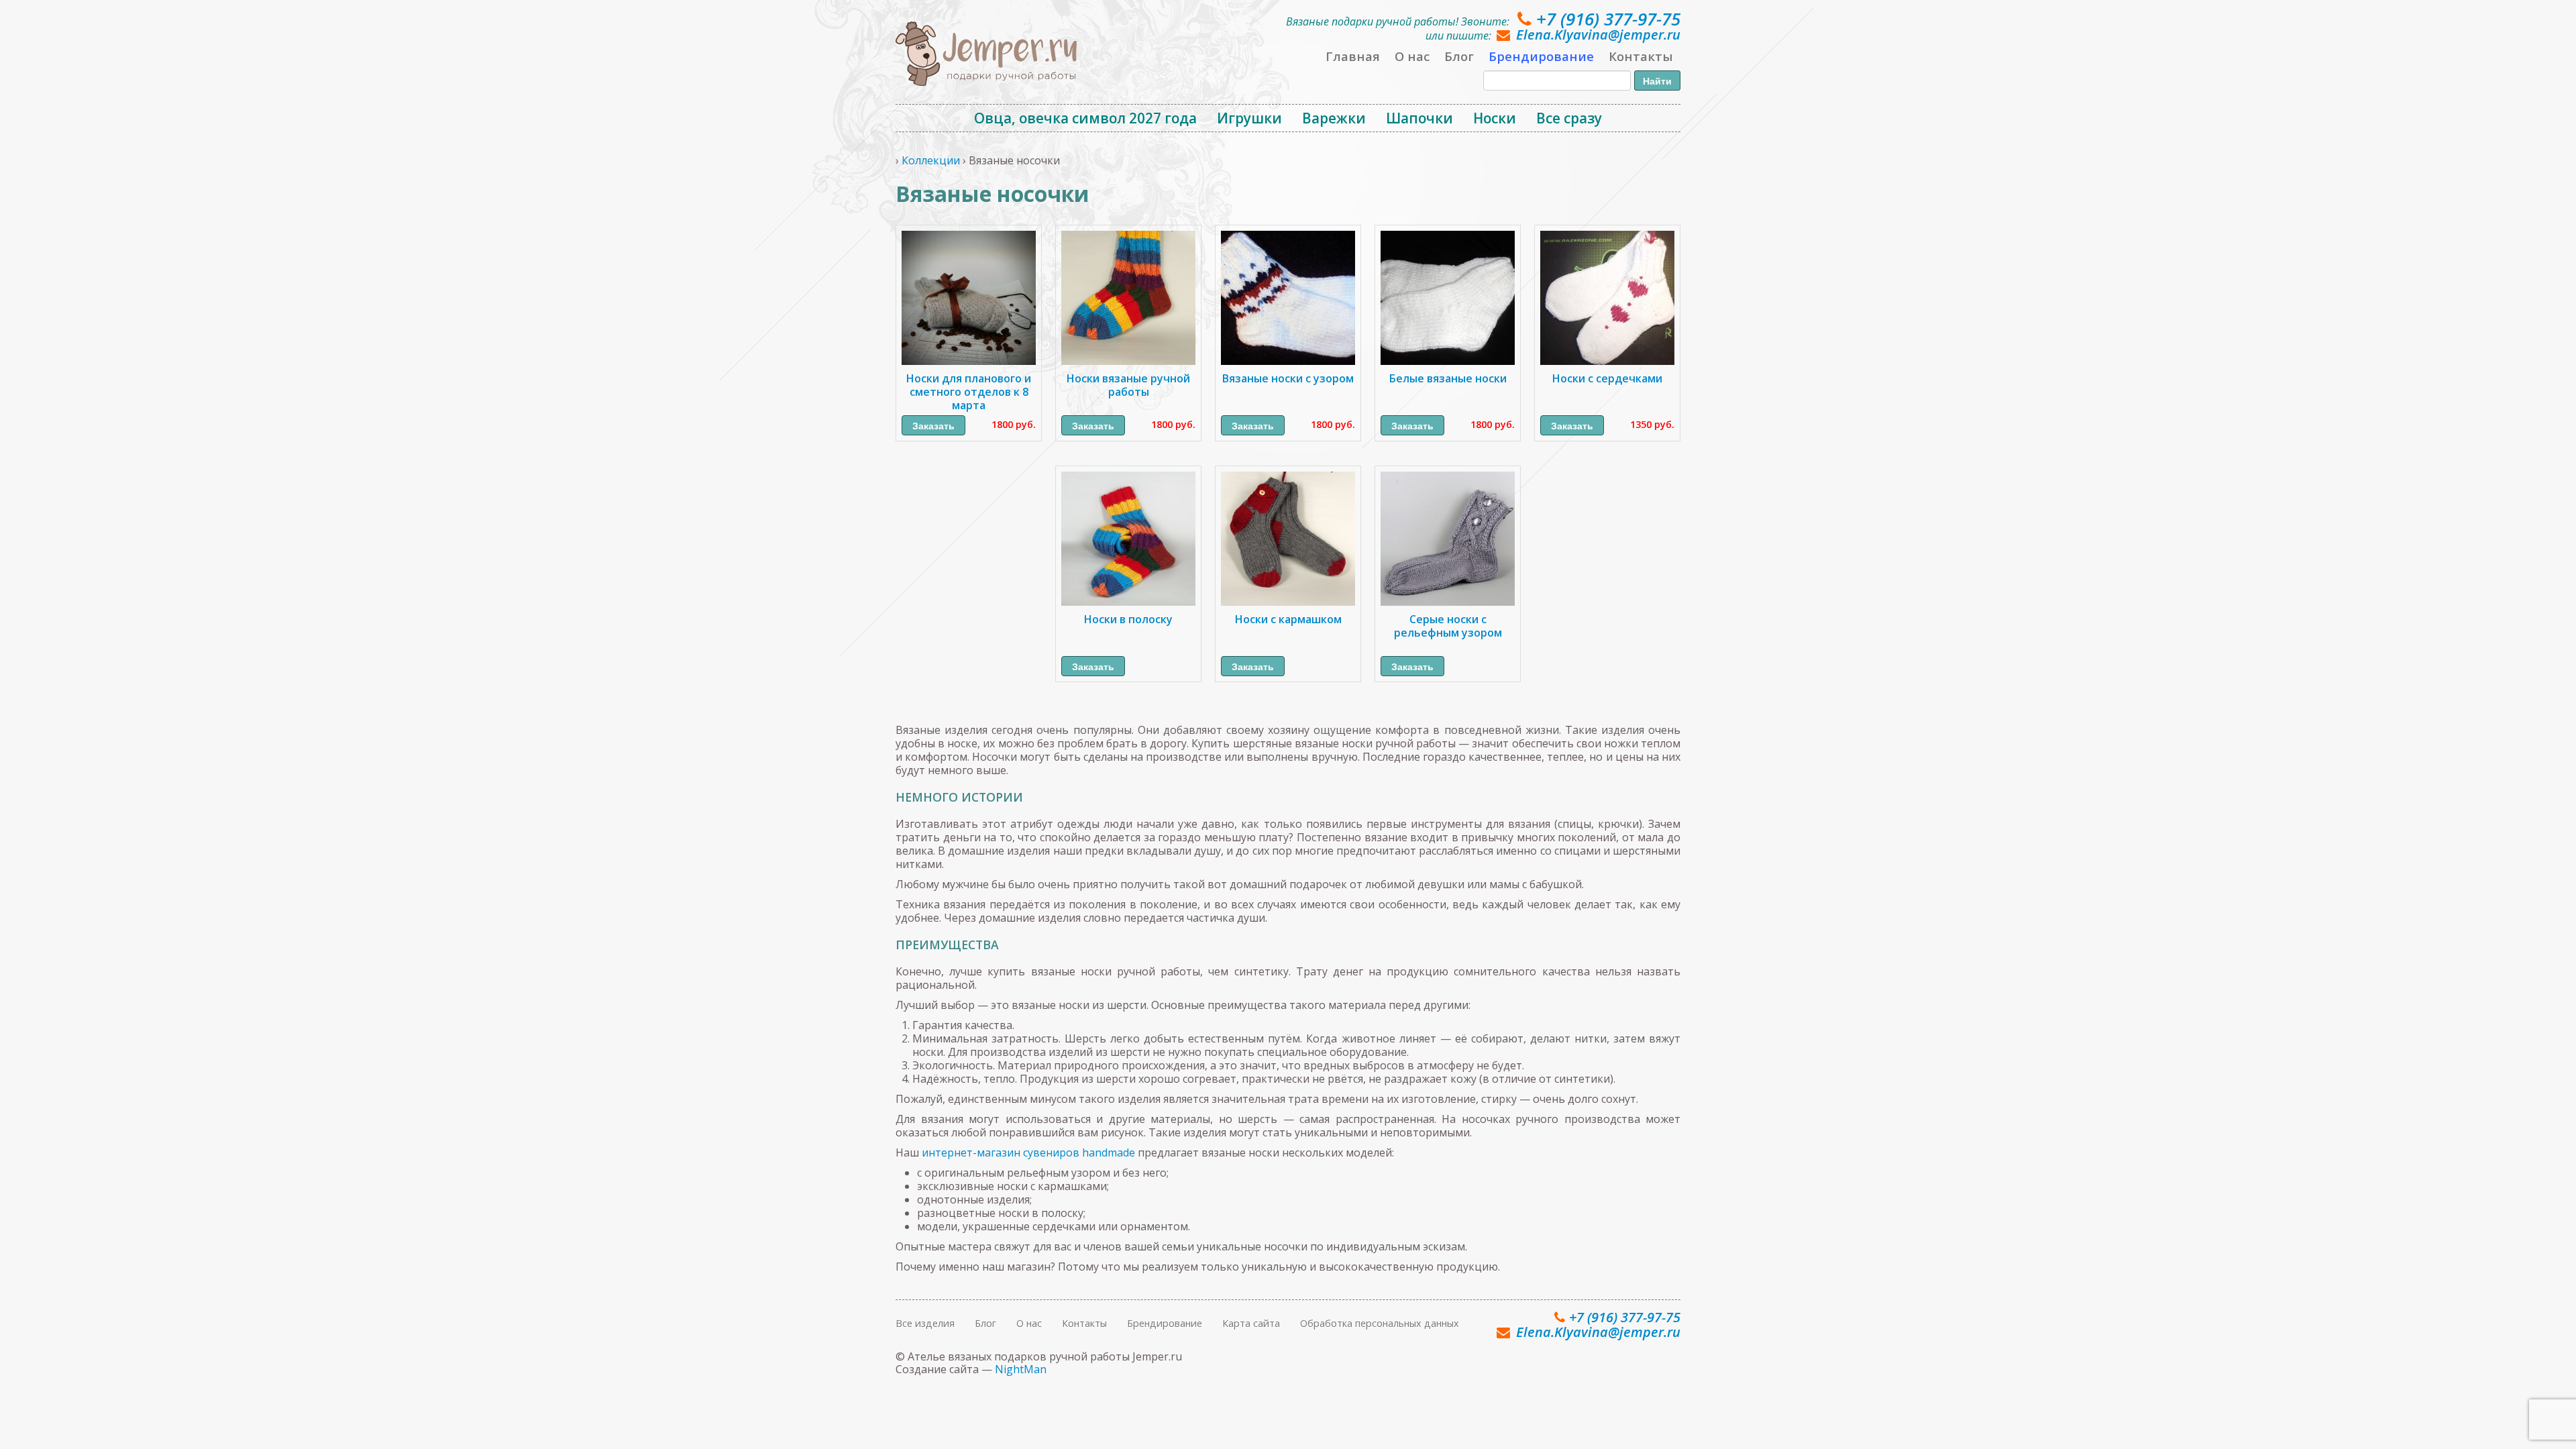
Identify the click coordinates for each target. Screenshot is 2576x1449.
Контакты (1641, 56)
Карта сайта (1251, 1323)
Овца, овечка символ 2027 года (1085, 118)
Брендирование (1541, 56)
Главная (1353, 56)
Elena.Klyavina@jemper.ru (1598, 35)
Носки (1495, 118)
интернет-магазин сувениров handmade (1028, 1152)
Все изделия (925, 1323)
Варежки (1334, 118)
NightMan (1021, 1369)
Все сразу (1569, 118)
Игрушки (1249, 118)
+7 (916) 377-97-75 (1608, 19)
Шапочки (1419, 118)
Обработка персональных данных (1380, 1323)
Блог (1459, 56)
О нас (1412, 56)
